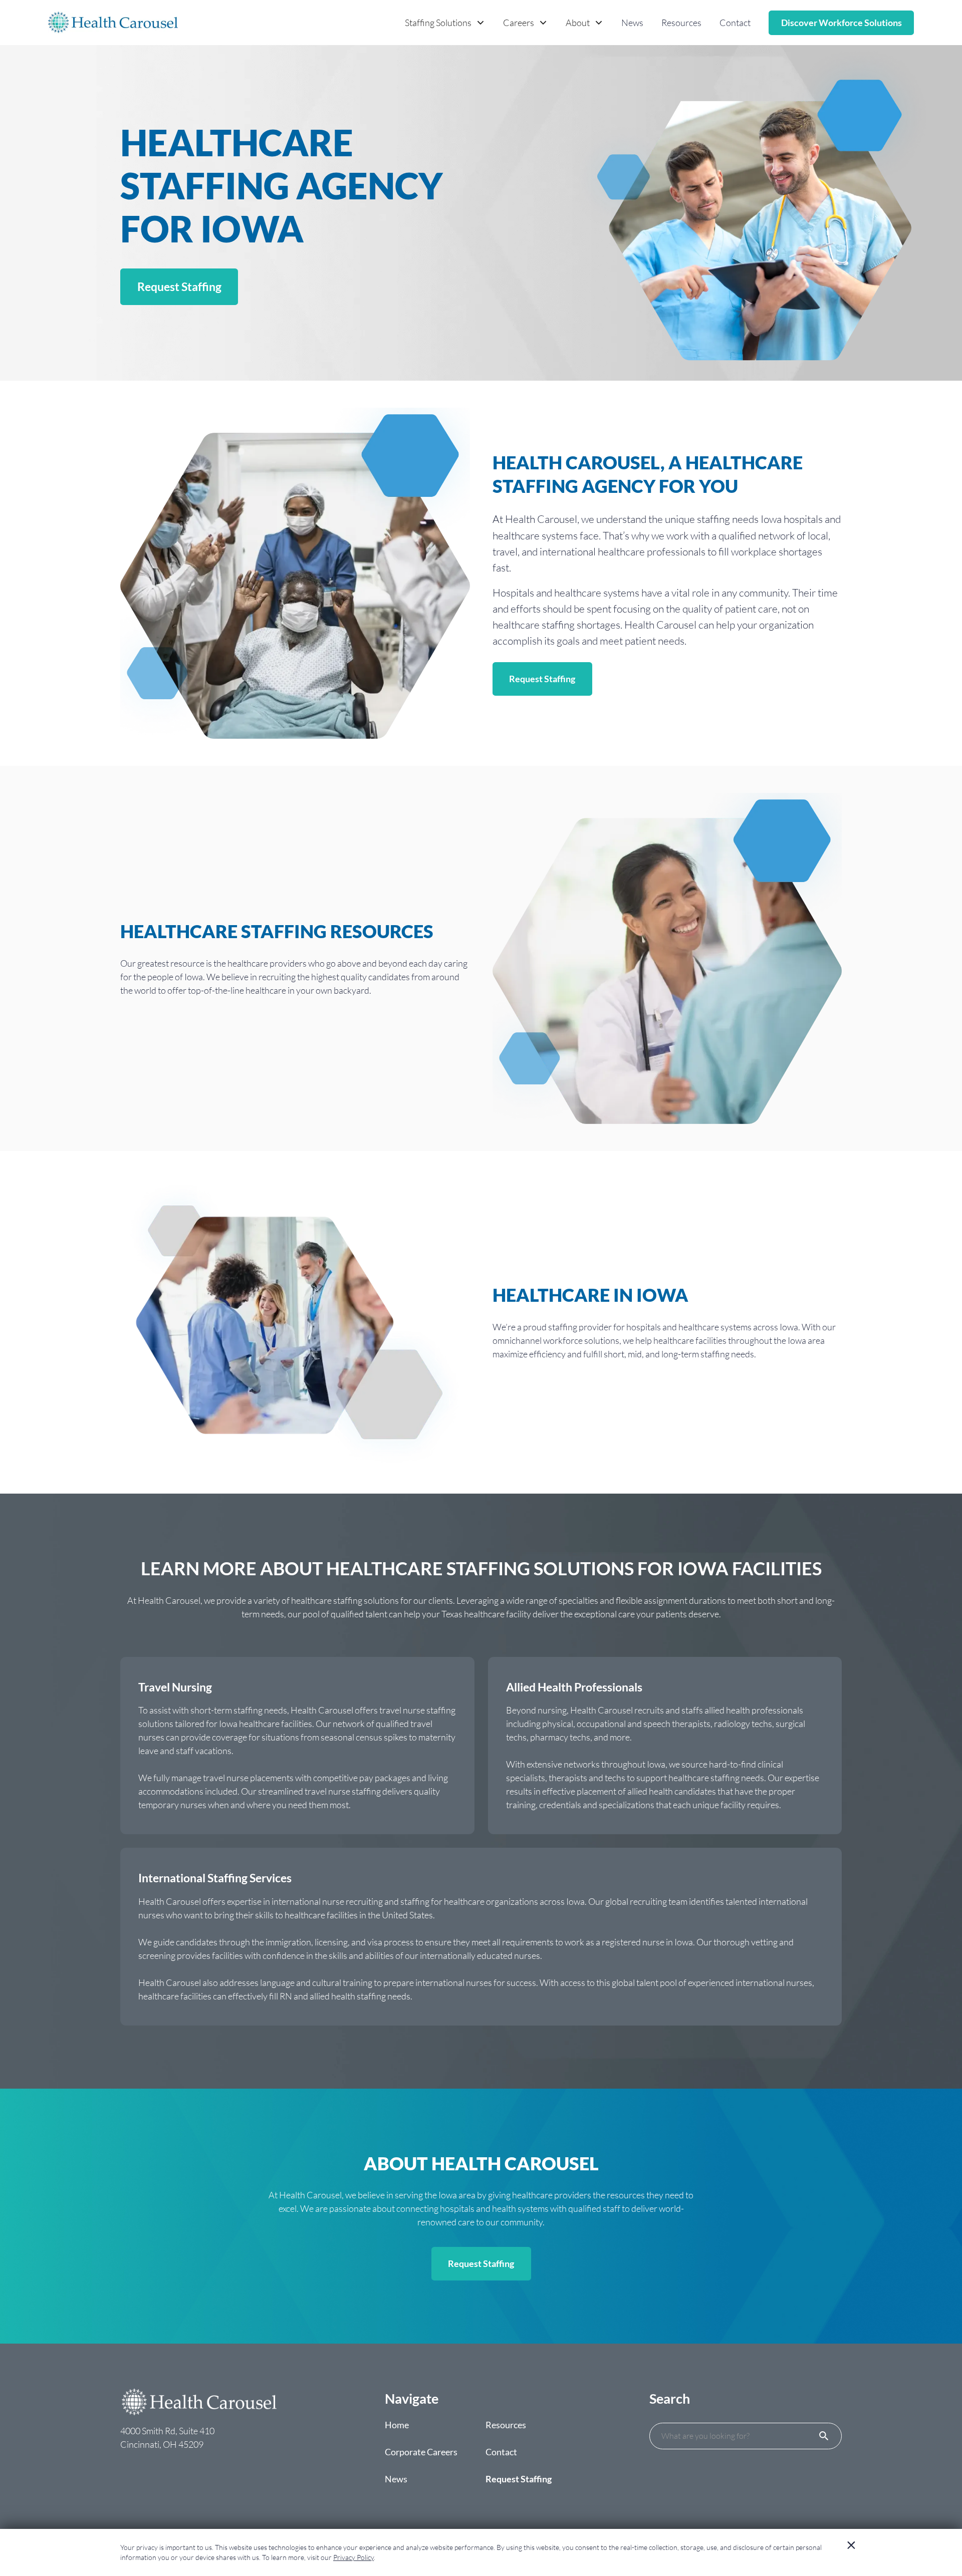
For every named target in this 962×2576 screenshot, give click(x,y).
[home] (113, 23)
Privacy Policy (353, 2557)
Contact (735, 23)
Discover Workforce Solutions (841, 23)
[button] (445, 23)
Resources (681, 23)
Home (397, 2425)
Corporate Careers (421, 2452)
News (632, 23)
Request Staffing (179, 287)
